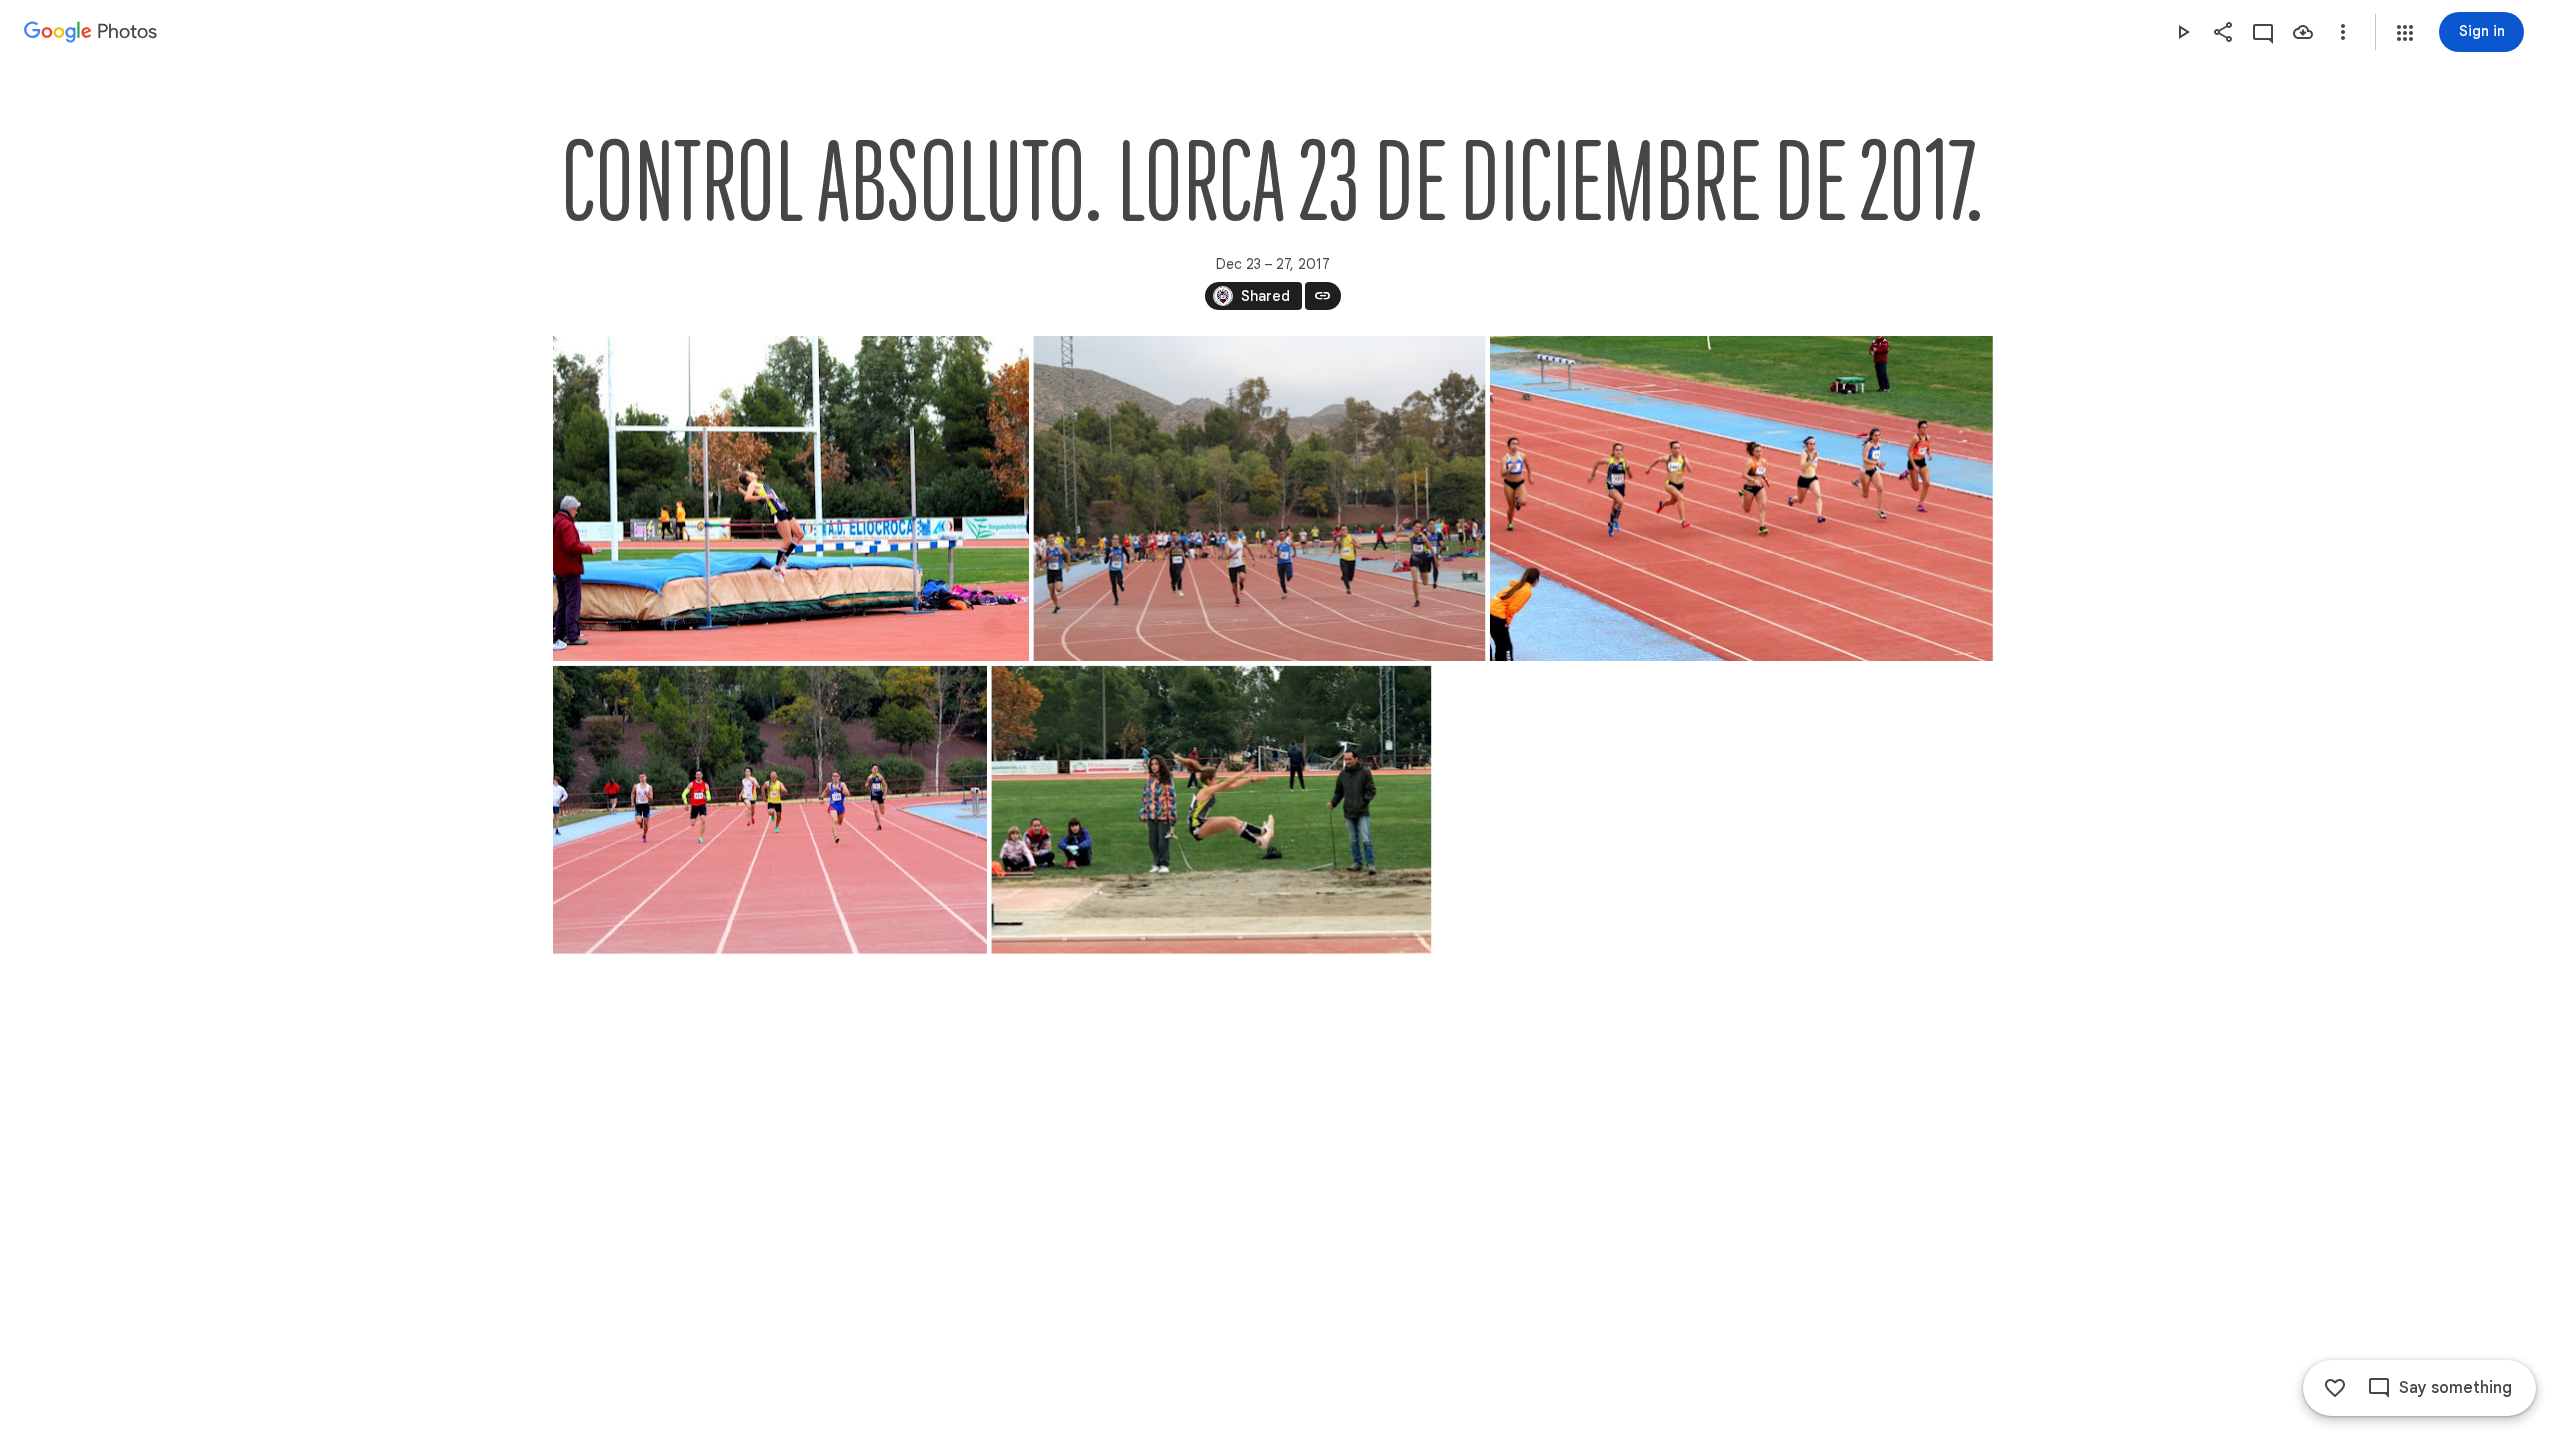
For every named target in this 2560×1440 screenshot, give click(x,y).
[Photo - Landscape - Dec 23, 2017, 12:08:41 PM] (791, 498)
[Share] (2223, 32)
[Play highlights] (2183, 32)
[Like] (2335, 1388)
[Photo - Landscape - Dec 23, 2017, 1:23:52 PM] (770, 810)
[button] (2405, 33)
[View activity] (2263, 32)
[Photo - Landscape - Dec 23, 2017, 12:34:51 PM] (1259, 498)
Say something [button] (2455, 1388)
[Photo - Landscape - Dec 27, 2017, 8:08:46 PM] (1211, 810)
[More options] (2343, 32)
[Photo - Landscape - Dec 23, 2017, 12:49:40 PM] (1740, 498)
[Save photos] (2303, 32)
